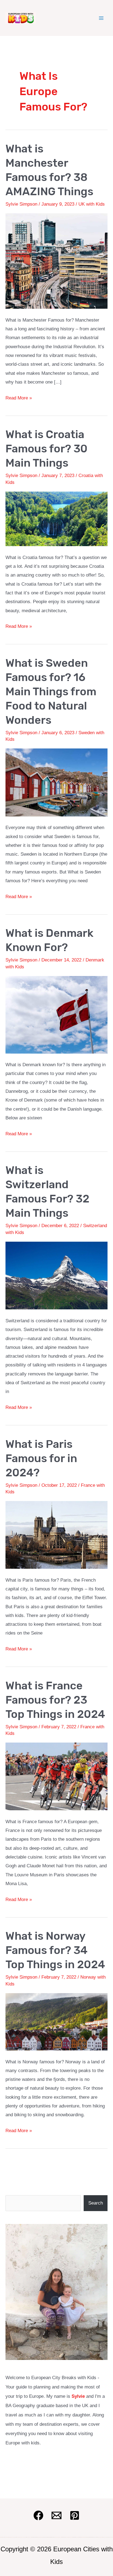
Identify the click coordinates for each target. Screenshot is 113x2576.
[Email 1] (56, 2515)
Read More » (19, 399)
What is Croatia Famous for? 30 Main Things (46, 449)
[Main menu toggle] (101, 18)
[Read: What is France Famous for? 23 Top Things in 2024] (56, 1776)
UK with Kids (92, 204)
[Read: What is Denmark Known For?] (56, 1015)
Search (96, 2203)
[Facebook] (38, 2515)
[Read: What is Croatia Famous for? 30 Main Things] (56, 519)
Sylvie (78, 2396)
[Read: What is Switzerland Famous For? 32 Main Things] (56, 1275)
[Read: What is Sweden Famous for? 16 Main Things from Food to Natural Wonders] (56, 782)
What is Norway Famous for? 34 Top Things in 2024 (55, 1950)
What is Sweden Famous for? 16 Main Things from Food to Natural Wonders (51, 692)
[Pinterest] (75, 2515)
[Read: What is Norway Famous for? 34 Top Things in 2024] (56, 2022)
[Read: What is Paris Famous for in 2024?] (56, 1535)
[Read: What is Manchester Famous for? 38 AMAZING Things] (56, 261)
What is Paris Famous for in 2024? (41, 1458)
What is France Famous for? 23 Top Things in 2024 (55, 1700)
